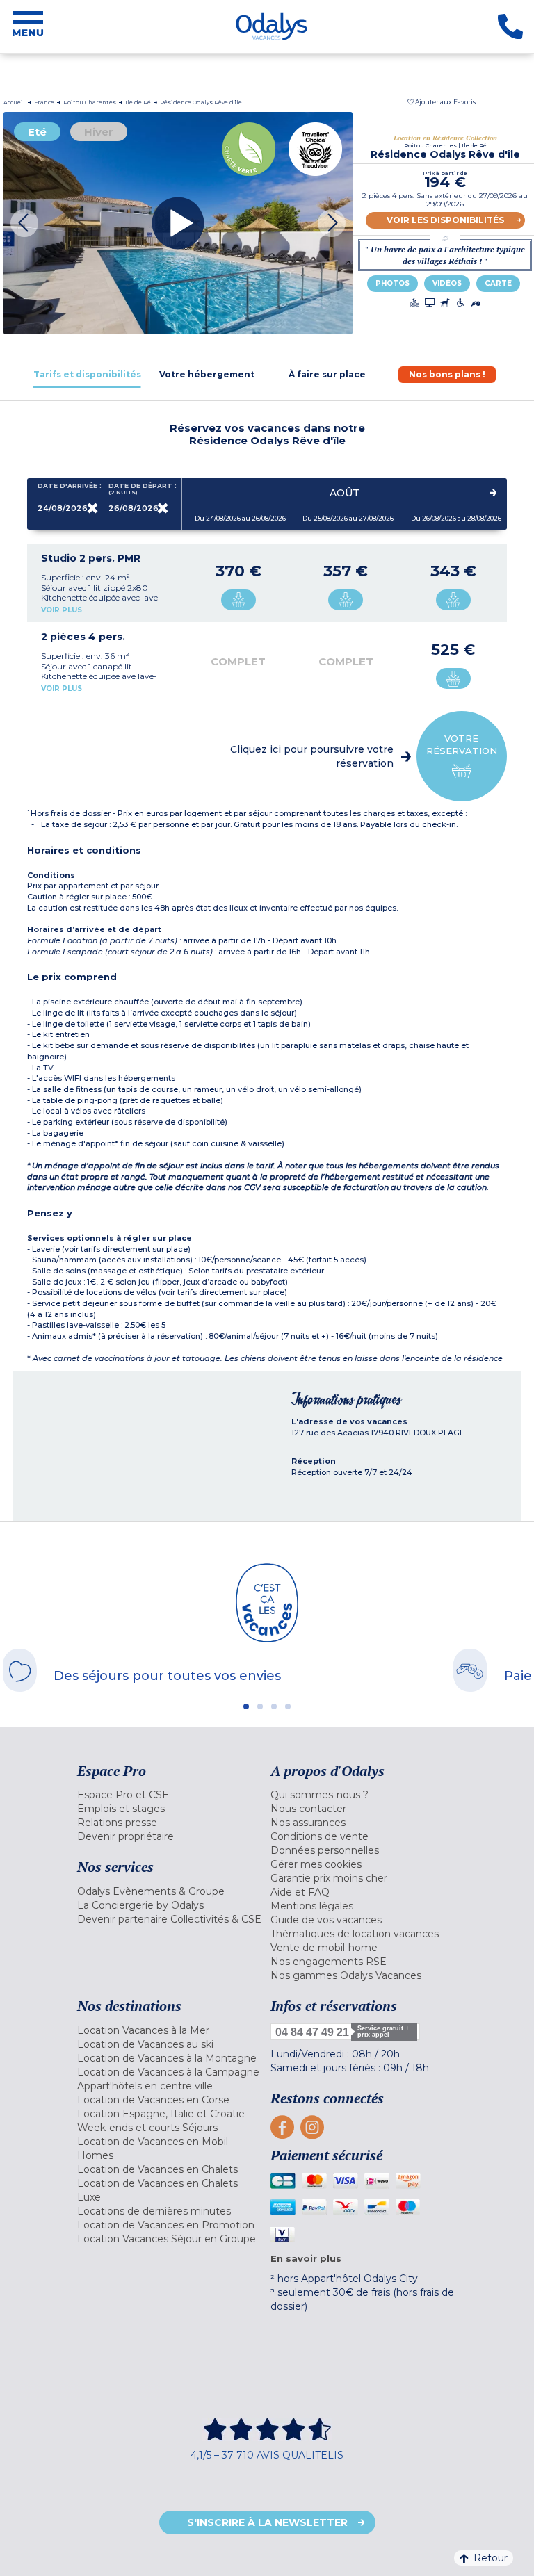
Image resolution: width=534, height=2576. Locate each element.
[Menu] (28, 26)
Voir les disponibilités (445, 220)
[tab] (87, 374)
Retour (491, 2558)
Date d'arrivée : (70, 486)
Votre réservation (462, 744)
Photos (393, 283)
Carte (498, 283)
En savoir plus (306, 2258)
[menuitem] (170, 1795)
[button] (442, 102)
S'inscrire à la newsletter (267, 2522)
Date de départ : (140, 489)
